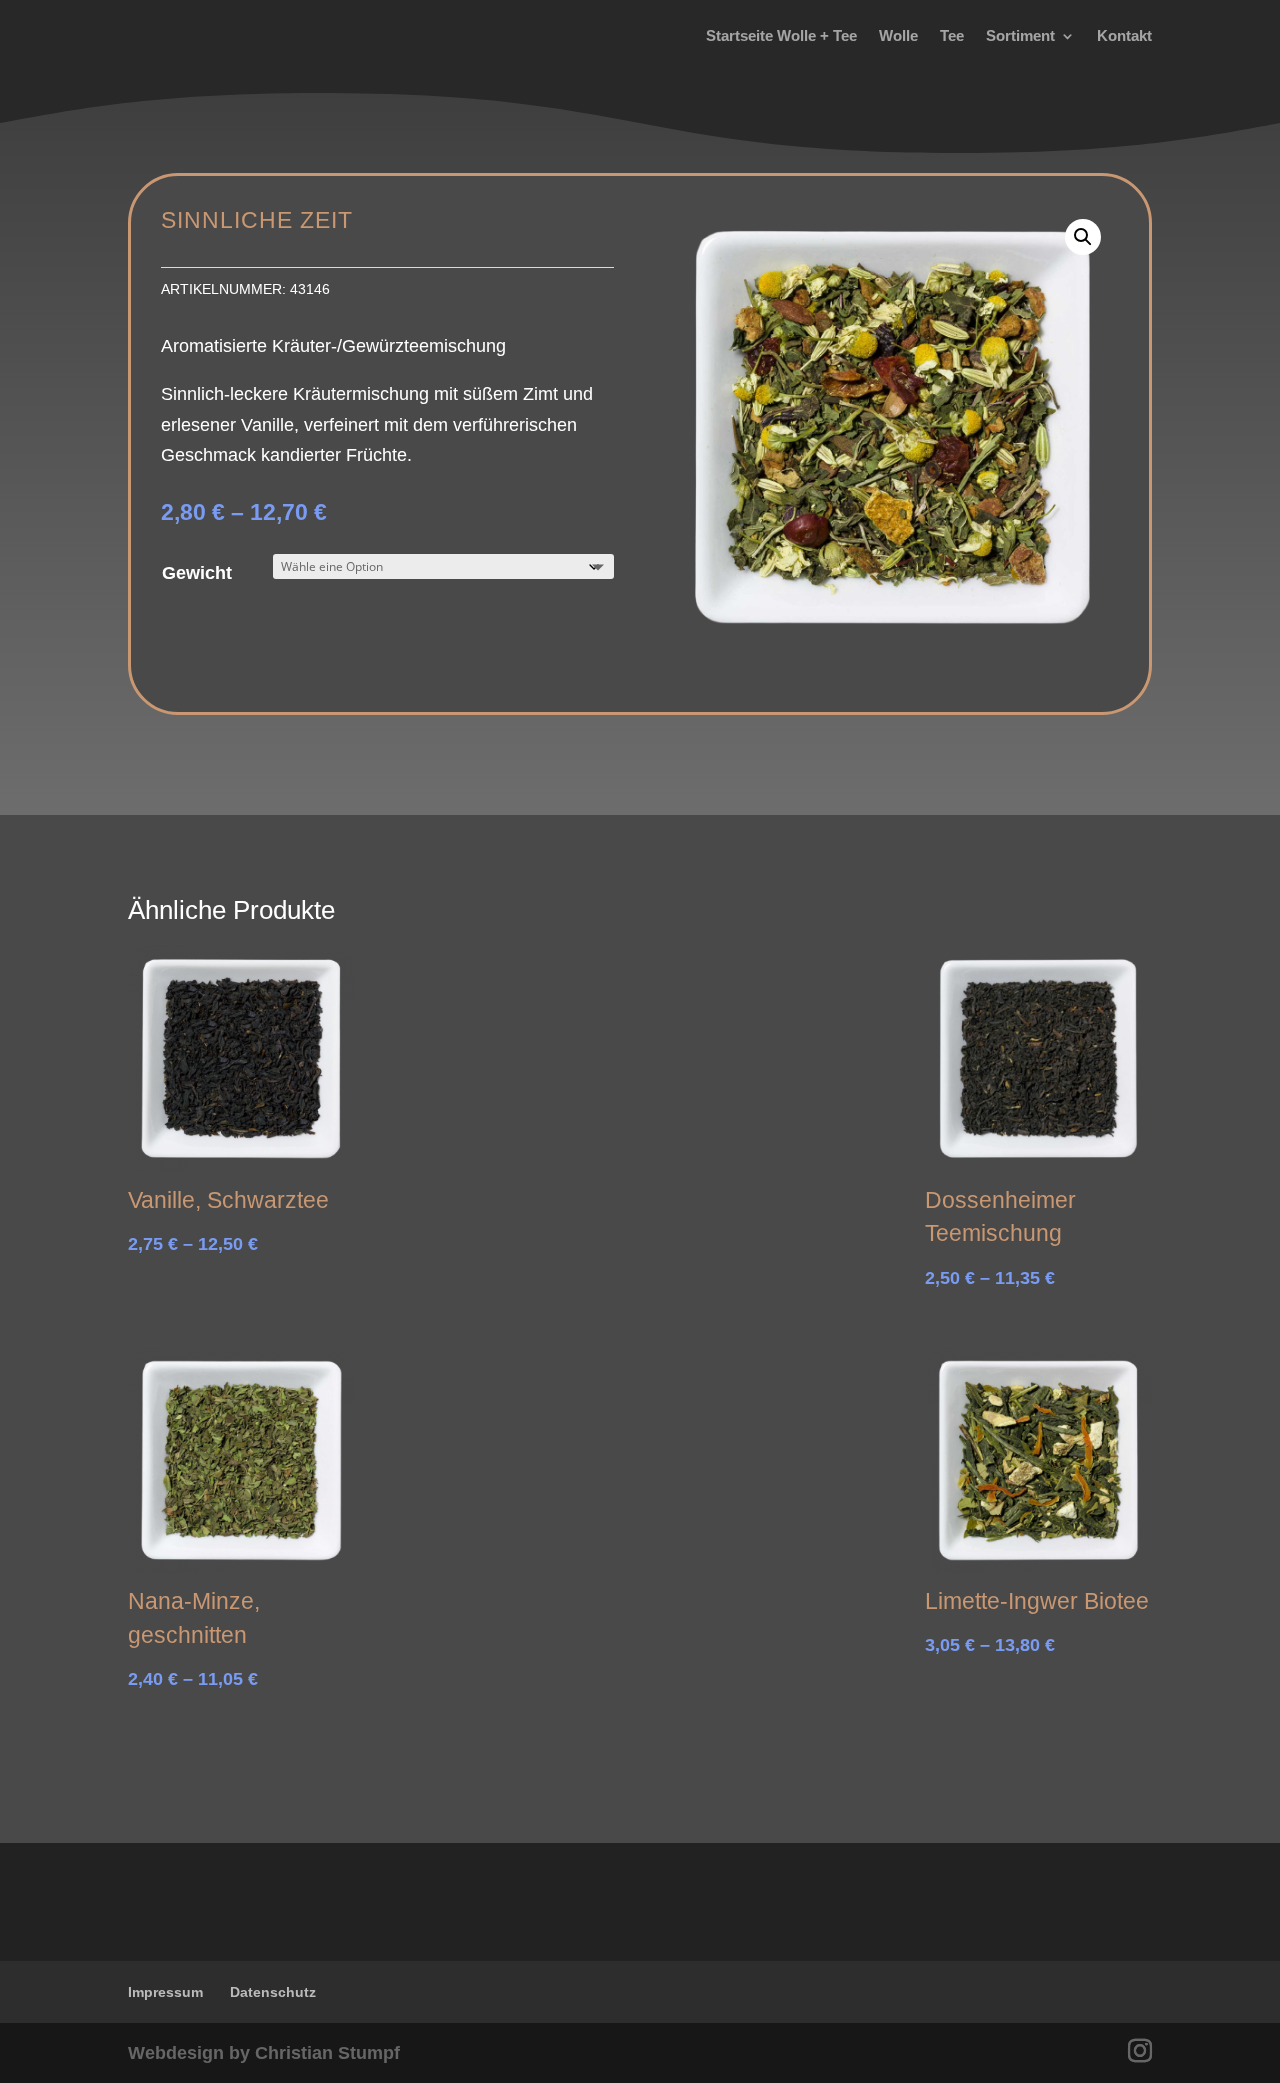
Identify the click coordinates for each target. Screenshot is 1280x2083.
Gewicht (197, 573)
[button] (1083, 237)
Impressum (165, 1992)
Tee (952, 35)
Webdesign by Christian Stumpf (264, 2053)
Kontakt (1124, 35)
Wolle (898, 35)
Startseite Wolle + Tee (781, 35)
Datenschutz (273, 1992)
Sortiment (1020, 35)
